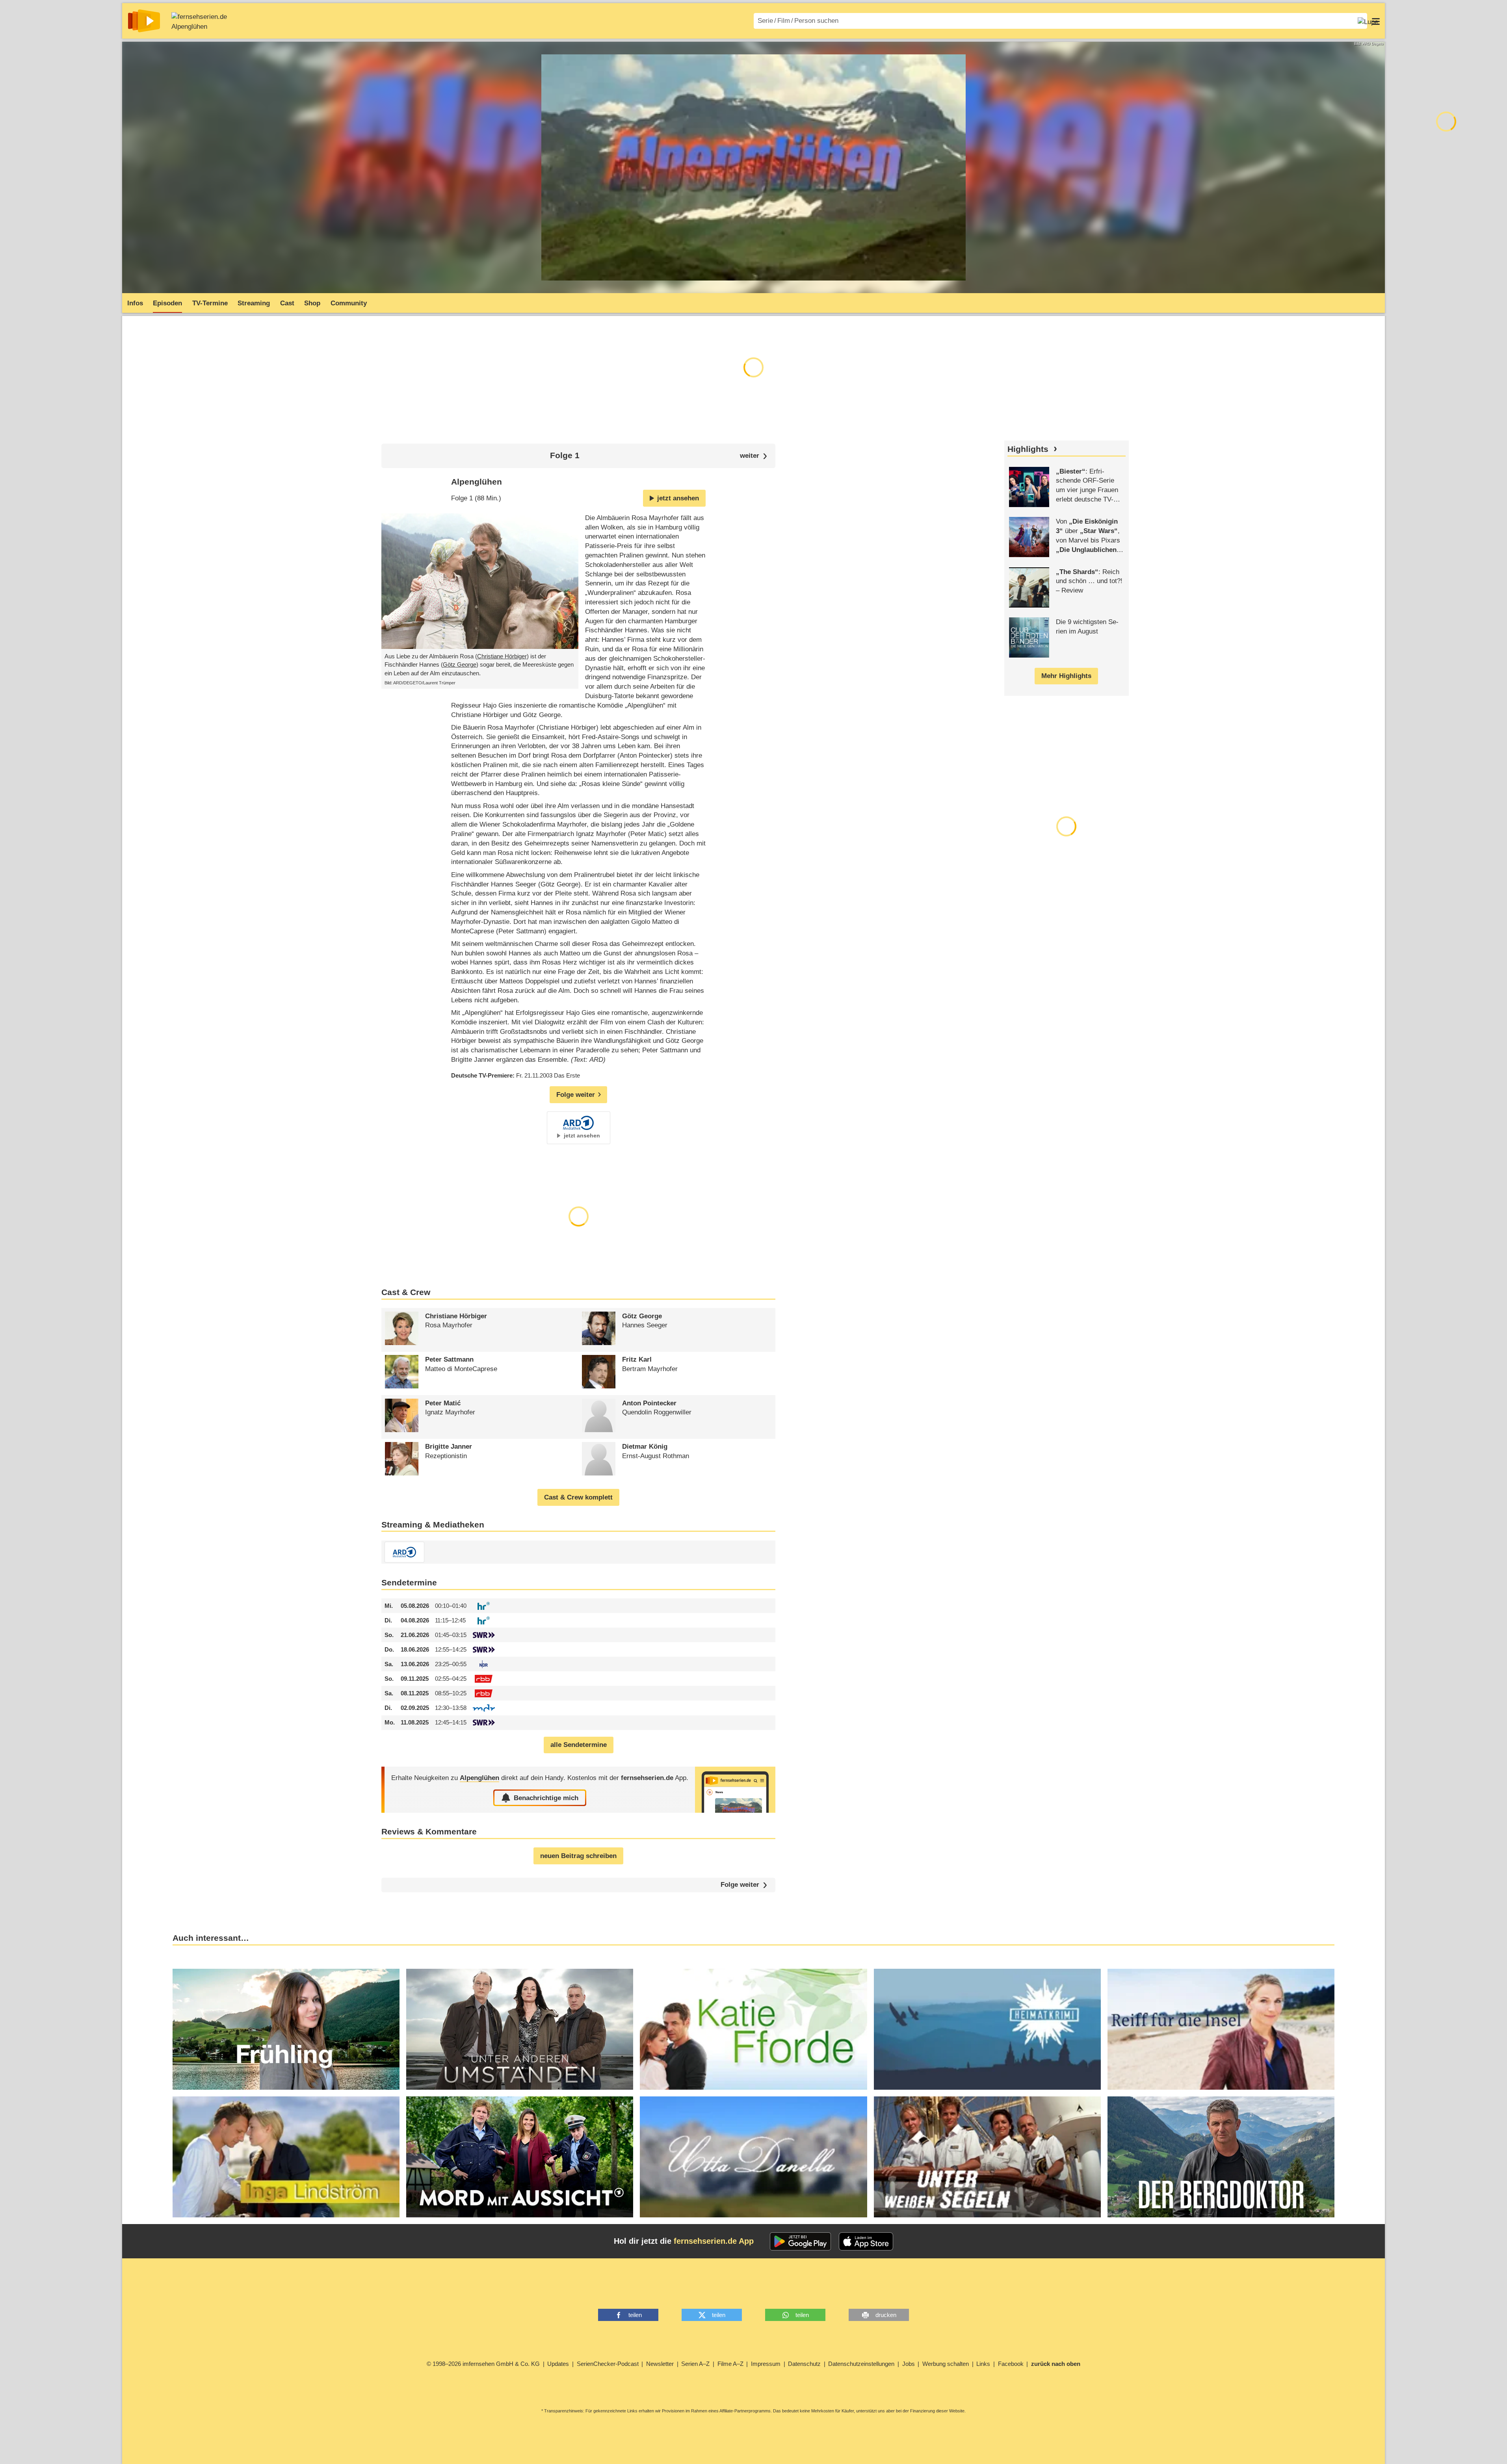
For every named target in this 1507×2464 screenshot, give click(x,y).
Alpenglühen (189, 27)
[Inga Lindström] (286, 2157)
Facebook (1011, 2364)
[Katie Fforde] (753, 2029)
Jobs (909, 2364)
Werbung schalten (946, 2364)
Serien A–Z (695, 2364)
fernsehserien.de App (714, 2241)
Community (349, 303)
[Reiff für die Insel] (1221, 2029)
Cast (287, 303)
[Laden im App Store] (866, 2241)
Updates (558, 2364)
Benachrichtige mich (546, 1798)
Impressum (766, 2364)
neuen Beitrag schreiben (578, 1856)
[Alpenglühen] (735, 1790)
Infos (135, 303)
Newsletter (660, 2364)
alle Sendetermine (579, 1745)
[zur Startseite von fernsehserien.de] (144, 21)
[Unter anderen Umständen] (520, 2029)
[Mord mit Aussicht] (520, 2157)
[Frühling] (286, 2029)
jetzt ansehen (678, 498)
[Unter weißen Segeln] (987, 2157)
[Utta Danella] (753, 2157)
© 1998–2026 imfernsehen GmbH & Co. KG (483, 2364)
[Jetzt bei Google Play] (800, 2241)
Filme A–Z (730, 2364)
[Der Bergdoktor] (1221, 2157)
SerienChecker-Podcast (608, 2364)
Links (983, 2364)
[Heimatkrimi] (987, 2029)
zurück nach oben (1056, 2364)
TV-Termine (210, 303)
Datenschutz (804, 2364)
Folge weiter (740, 1885)
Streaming (254, 303)
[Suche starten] (1368, 21)
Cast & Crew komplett (578, 1497)
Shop (312, 303)
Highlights (1028, 449)
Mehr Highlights (1066, 676)
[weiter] (753, 456)
